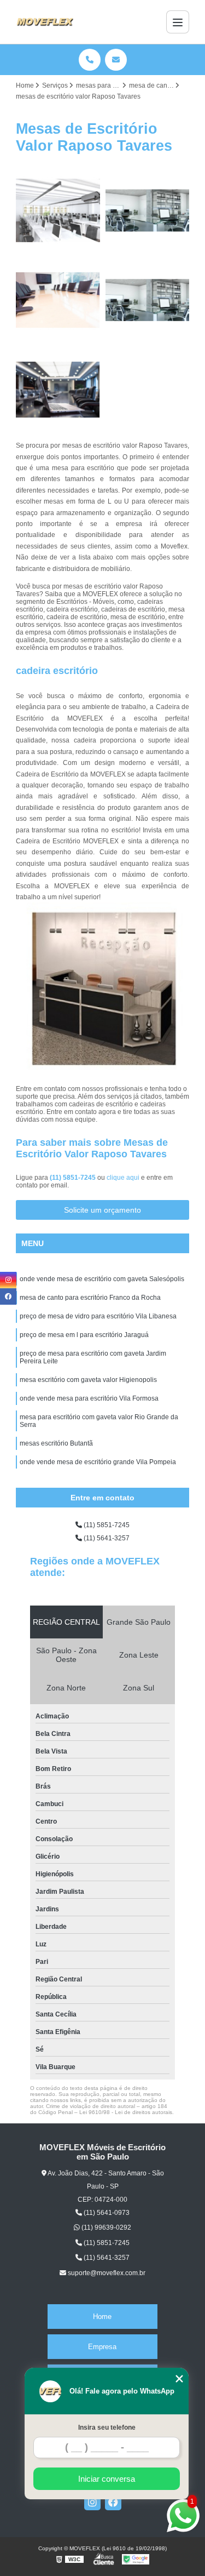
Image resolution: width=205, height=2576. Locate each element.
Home (102, 2317)
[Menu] (178, 22)
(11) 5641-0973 (106, 2213)
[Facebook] (113, 2502)
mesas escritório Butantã (56, 1443)
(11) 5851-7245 (74, 1178)
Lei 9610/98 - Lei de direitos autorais (126, 2112)
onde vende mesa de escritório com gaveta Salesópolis (102, 1279)
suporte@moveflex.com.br (106, 2273)
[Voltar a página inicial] (45, 22)
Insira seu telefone (107, 2428)
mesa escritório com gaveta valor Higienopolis (88, 1380)
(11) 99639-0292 (106, 2227)
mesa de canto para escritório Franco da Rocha (90, 1298)
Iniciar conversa (107, 2479)
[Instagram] (92, 2502)
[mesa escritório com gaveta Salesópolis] (148, 300)
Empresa (102, 2347)
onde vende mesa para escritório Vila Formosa (89, 1398)
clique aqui (123, 1178)
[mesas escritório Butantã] (148, 210)
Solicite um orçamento (102, 1210)
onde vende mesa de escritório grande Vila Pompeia (98, 1462)
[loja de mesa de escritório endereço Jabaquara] (58, 390)
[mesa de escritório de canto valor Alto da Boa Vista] (58, 300)
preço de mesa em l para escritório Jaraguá (84, 1335)
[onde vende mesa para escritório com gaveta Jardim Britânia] (58, 210)
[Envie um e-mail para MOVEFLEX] (116, 60)
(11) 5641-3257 (106, 1538)
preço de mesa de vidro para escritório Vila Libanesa (98, 1316)
